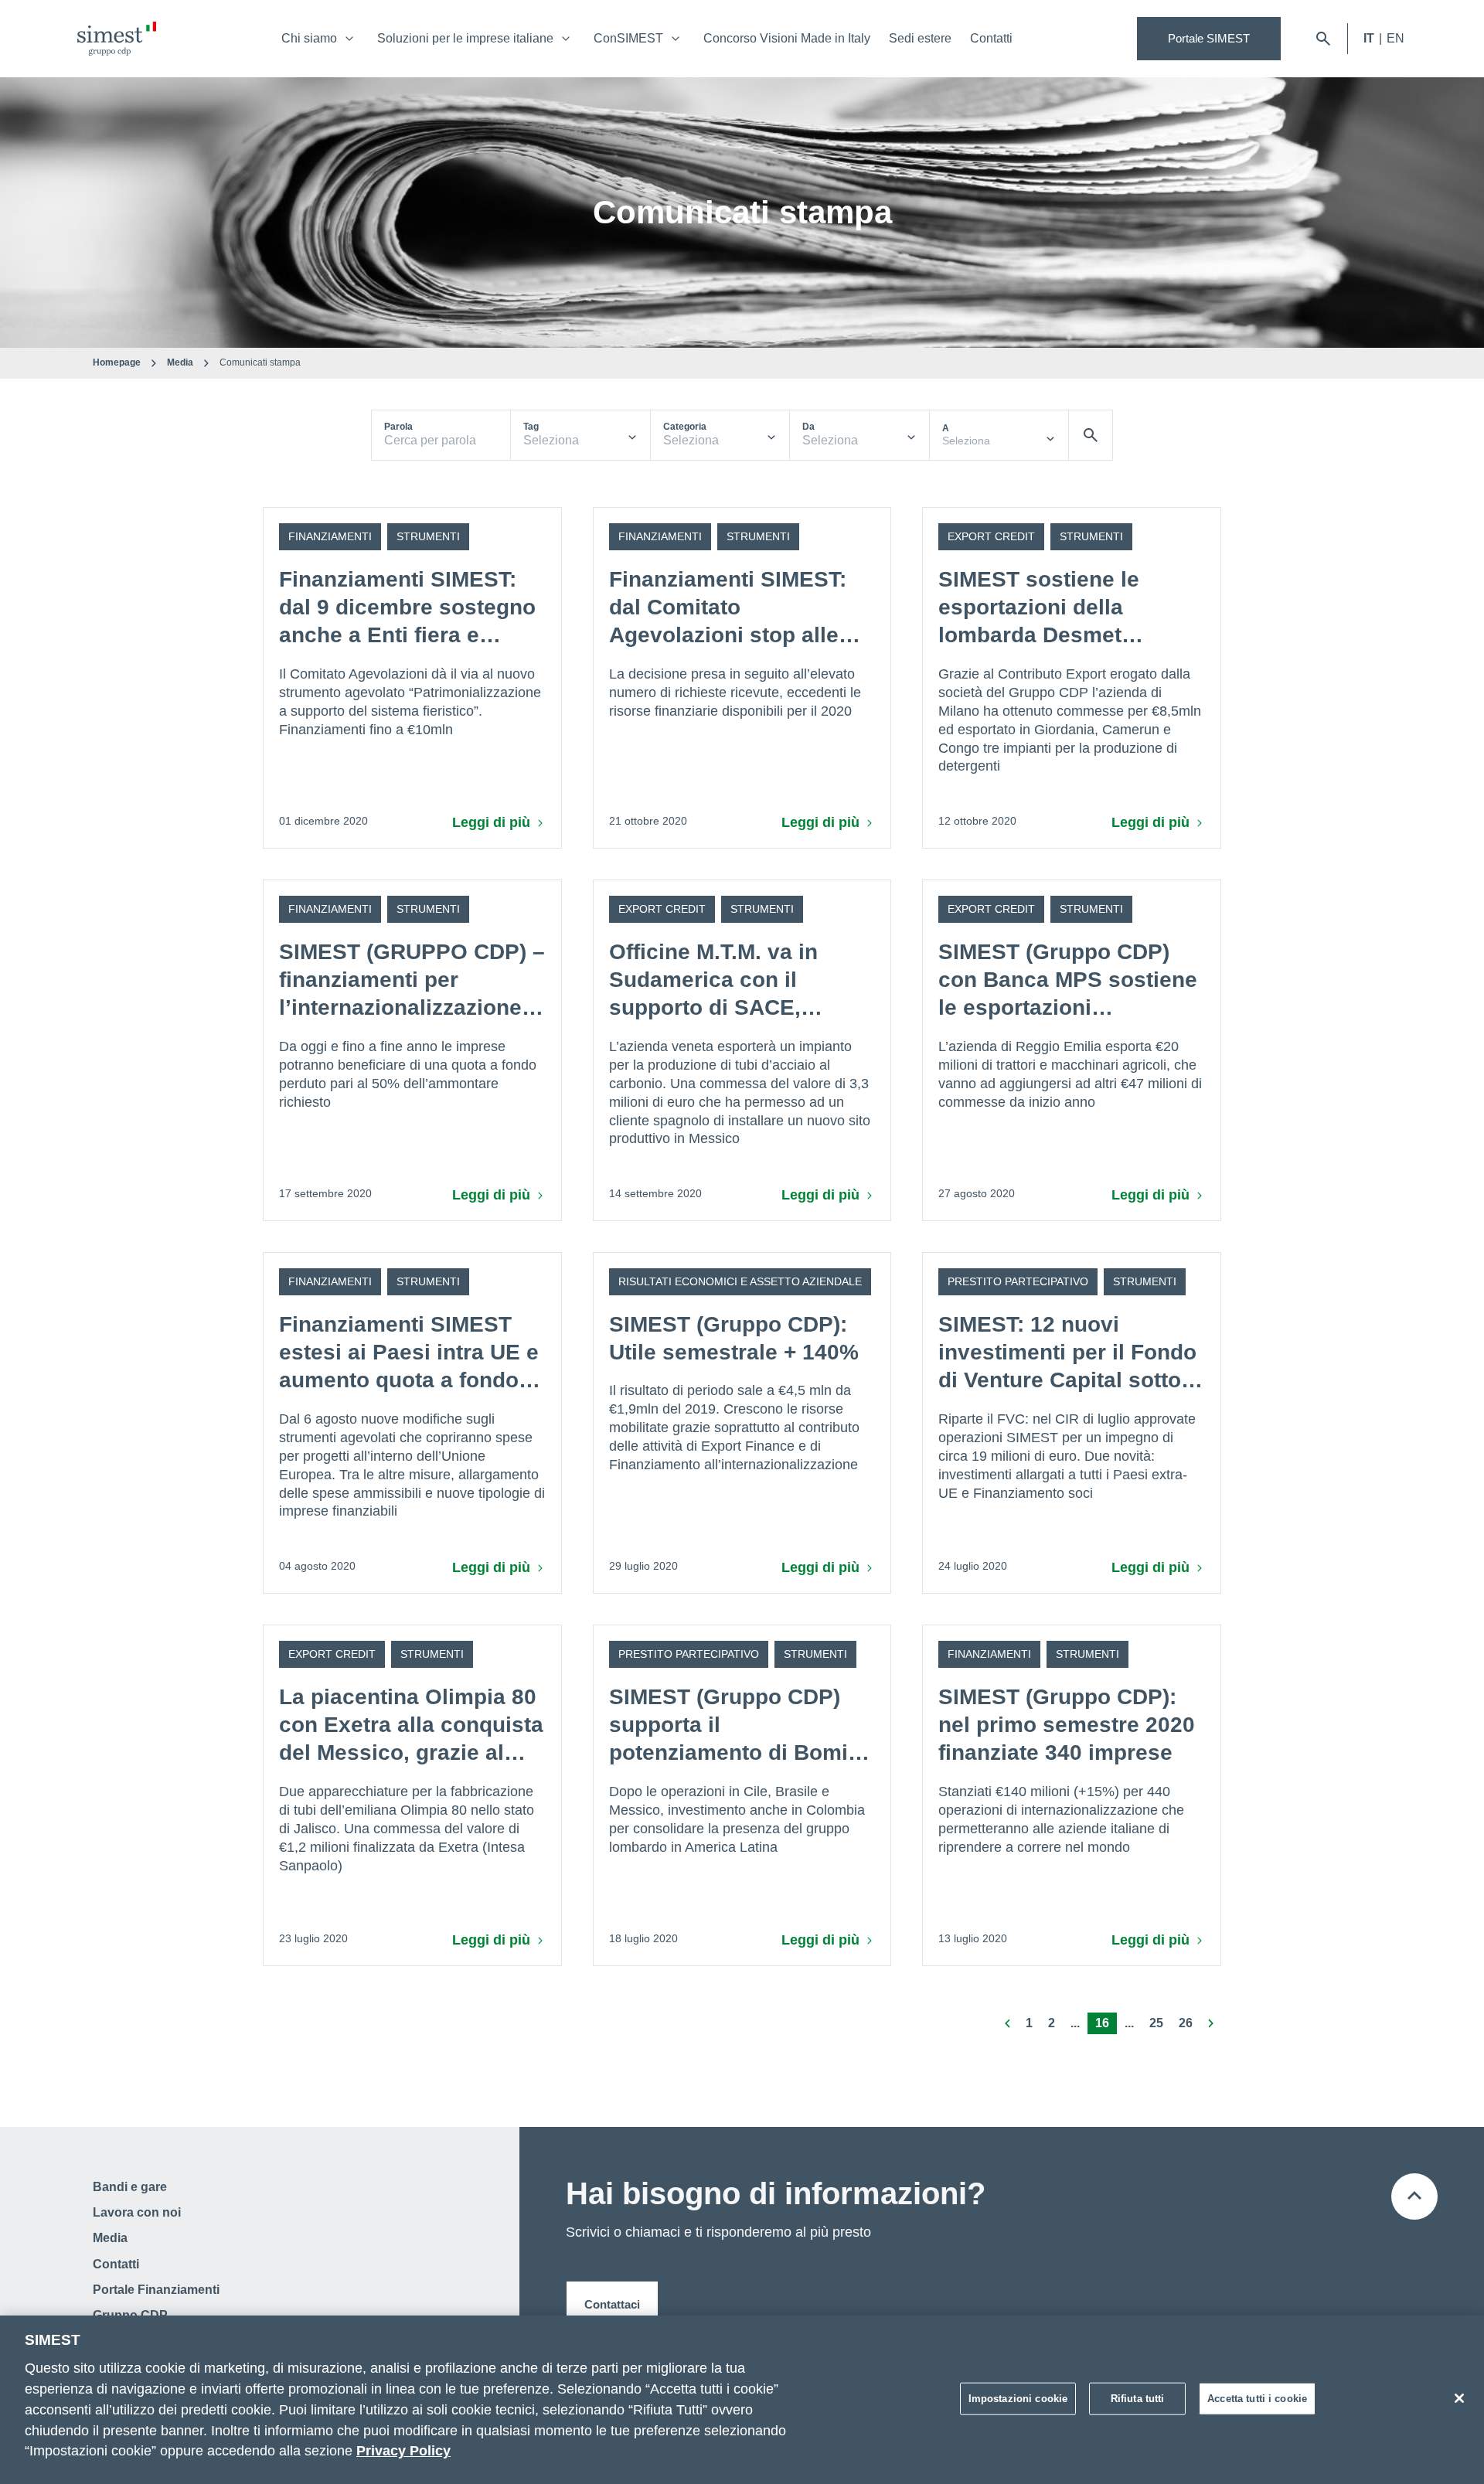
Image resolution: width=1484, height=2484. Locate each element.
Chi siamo (309, 38)
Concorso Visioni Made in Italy (787, 38)
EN (1396, 38)
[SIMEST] (117, 39)
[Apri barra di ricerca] (1323, 39)
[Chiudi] (1459, 2398)
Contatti (991, 38)
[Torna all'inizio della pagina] (1414, 2196)
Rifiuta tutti (1138, 2399)
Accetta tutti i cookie (1257, 2399)
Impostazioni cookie (1018, 2399)
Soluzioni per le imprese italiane (465, 38)
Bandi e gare (130, 2187)
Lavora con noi (137, 2212)
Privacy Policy (403, 2452)
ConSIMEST (628, 38)
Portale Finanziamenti (156, 2290)
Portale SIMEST (1209, 38)
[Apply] (1091, 435)
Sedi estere (920, 38)
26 (1186, 2023)
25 (1156, 2023)
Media (180, 362)
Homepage (117, 362)
